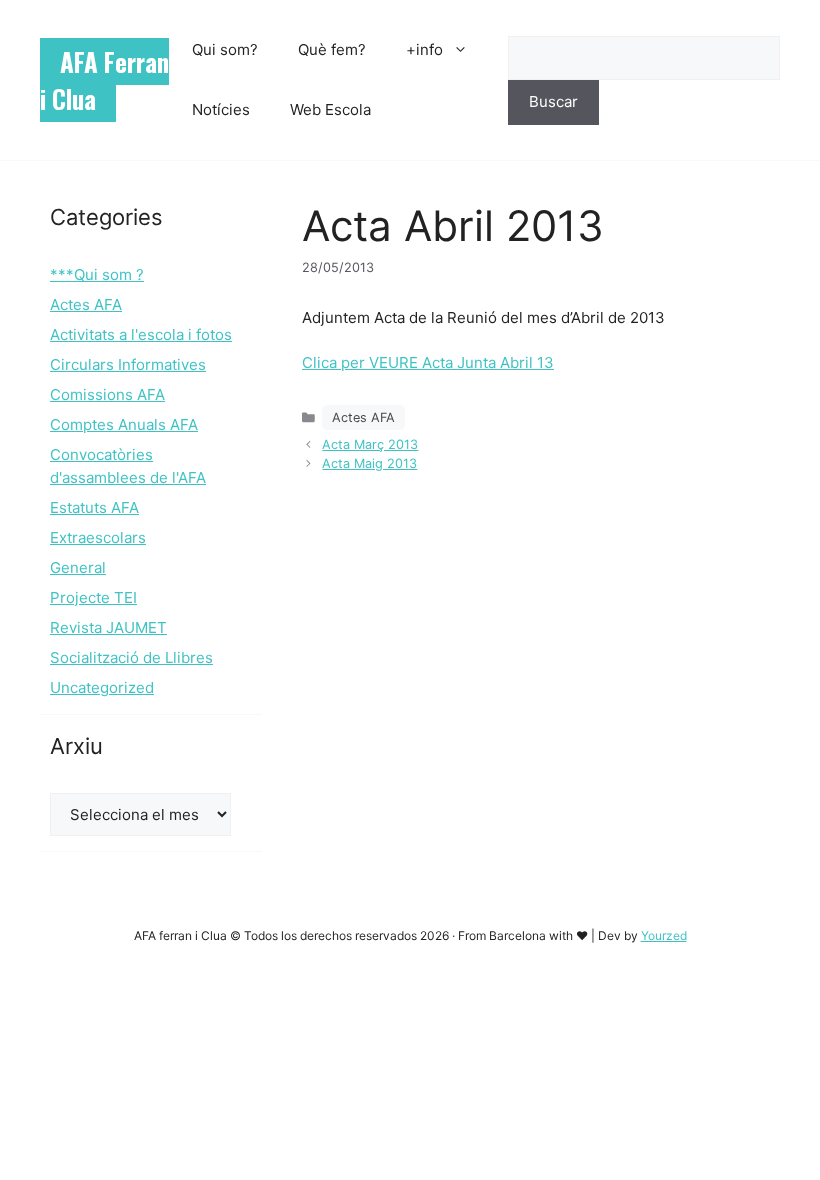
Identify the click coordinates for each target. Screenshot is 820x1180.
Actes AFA (363, 417)
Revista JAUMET (108, 627)
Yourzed (664, 935)
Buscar (553, 101)
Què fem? (332, 49)
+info (424, 49)
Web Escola (330, 109)
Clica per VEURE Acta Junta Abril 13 (428, 362)
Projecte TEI (93, 597)
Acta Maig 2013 (369, 463)
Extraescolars (98, 537)
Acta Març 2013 (370, 444)
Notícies (221, 109)
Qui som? (225, 49)
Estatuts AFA (94, 507)
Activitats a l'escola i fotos (141, 334)
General (78, 567)
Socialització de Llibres (131, 657)
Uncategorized (102, 687)
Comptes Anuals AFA (124, 424)
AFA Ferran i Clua (104, 80)
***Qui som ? (97, 274)
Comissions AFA (107, 394)
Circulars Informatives (128, 364)
